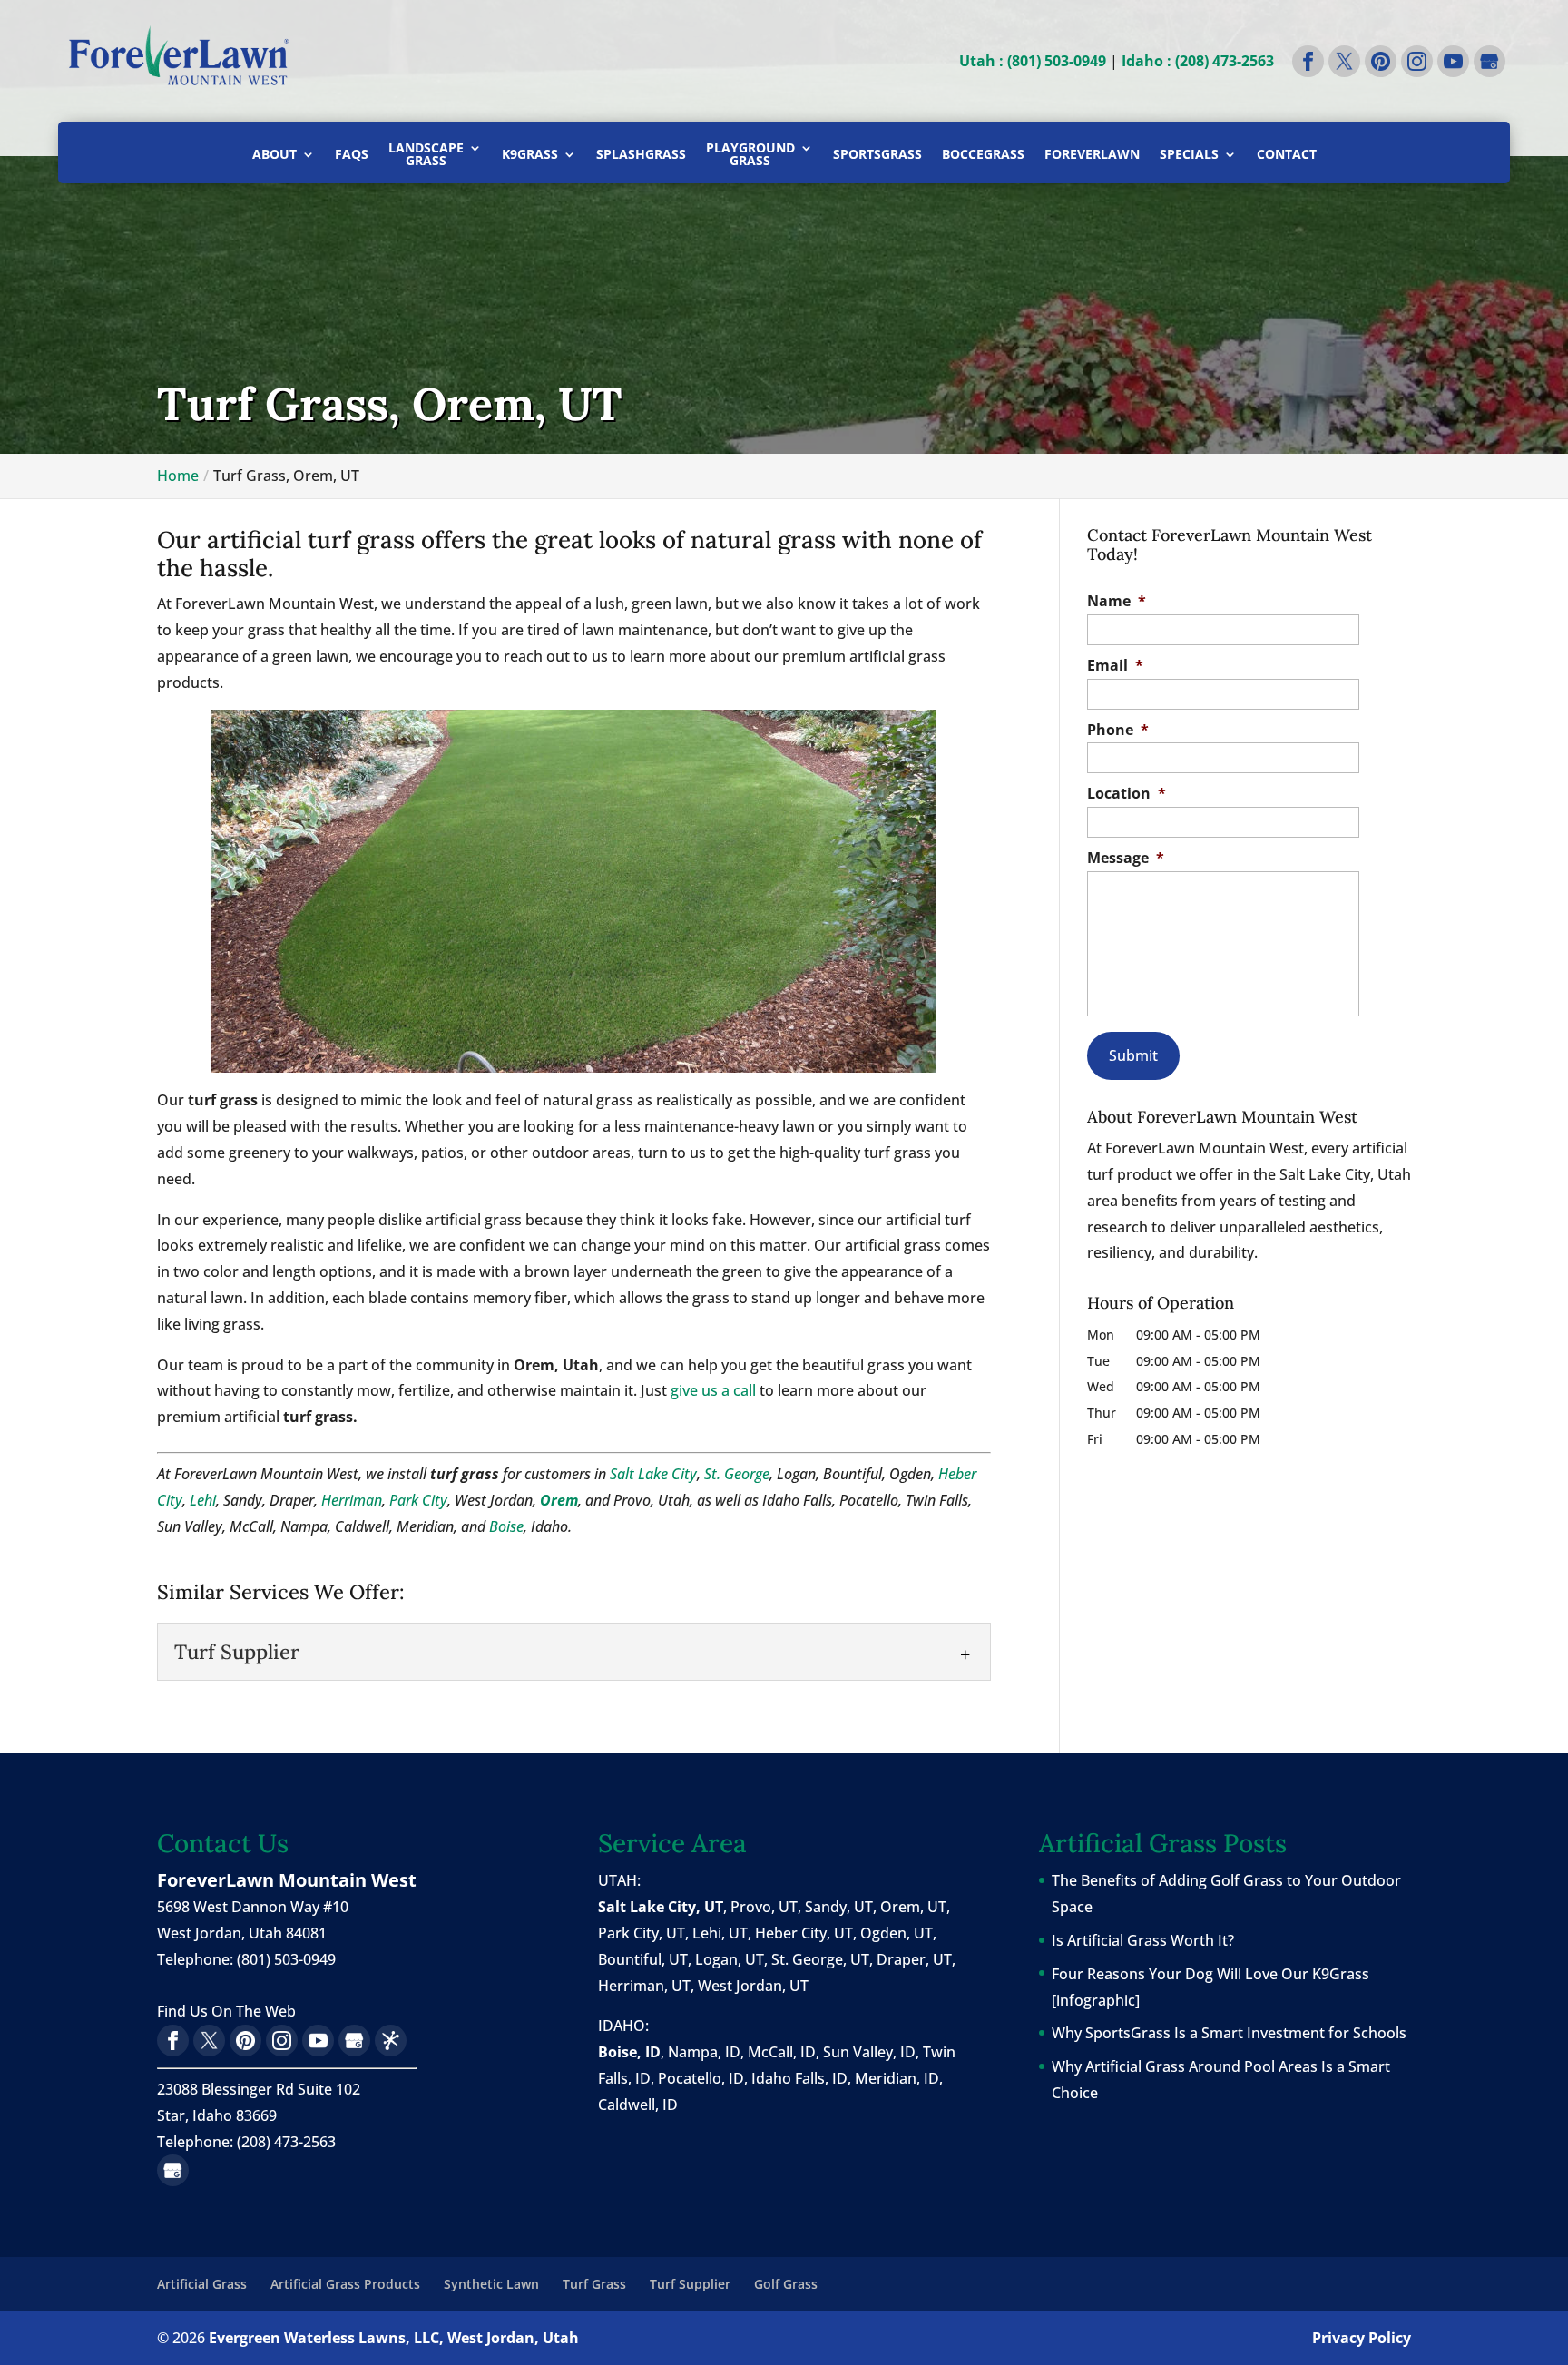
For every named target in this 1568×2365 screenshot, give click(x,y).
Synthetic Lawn (491, 2284)
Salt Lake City (653, 1474)
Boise (506, 1526)
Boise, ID (629, 2052)
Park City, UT (642, 1933)
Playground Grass (750, 155)
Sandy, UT (839, 1907)
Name (1117, 601)
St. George (737, 1474)
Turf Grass (594, 2284)
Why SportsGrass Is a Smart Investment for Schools (1229, 2033)
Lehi (203, 1500)
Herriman (352, 1500)
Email (1115, 666)
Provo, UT (764, 1907)
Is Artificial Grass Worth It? (1143, 1940)
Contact (1287, 155)
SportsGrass (877, 155)
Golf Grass (786, 2284)
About (274, 155)
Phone (1118, 730)
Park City (418, 1500)
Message (1126, 858)
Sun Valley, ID (869, 2052)
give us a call (713, 1390)
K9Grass (530, 155)
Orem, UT (913, 1907)
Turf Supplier (690, 2284)
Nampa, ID (704, 2052)
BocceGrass (983, 155)
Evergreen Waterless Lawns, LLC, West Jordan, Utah (394, 2338)
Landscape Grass (426, 155)
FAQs (352, 155)
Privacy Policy (1362, 2338)
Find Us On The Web (226, 2011)
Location (1127, 794)
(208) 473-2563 (286, 2142)
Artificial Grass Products (345, 2284)
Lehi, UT (720, 1933)
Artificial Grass (202, 2284)
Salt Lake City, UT (661, 1907)
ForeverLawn (1092, 155)
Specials (1189, 155)
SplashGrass (641, 155)
